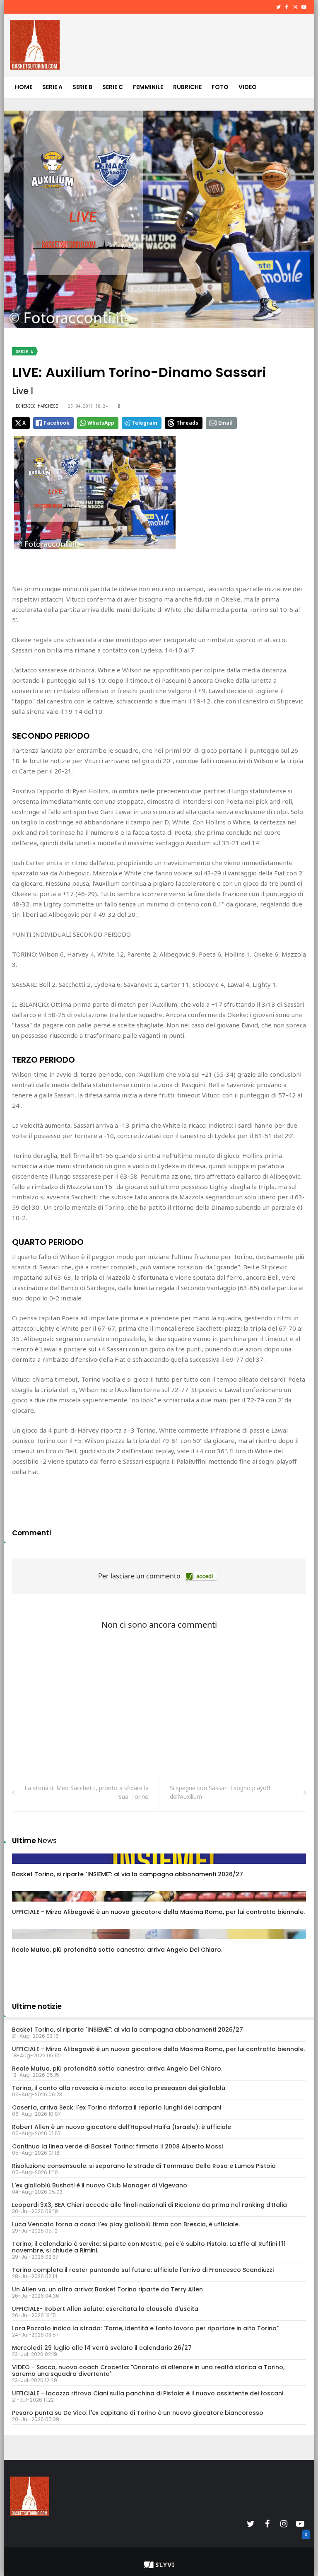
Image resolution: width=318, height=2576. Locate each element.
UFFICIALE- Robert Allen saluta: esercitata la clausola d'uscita (105, 2309)
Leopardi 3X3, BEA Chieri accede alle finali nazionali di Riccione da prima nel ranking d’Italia (149, 2205)
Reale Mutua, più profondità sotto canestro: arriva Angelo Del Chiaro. (117, 1950)
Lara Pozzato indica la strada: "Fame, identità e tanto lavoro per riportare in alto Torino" (145, 2328)
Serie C (113, 87)
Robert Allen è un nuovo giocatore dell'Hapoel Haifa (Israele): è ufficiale (122, 2127)
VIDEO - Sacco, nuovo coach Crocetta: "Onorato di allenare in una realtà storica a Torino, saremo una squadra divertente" (148, 2371)
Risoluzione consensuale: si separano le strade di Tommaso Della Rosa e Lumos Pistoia (144, 2166)
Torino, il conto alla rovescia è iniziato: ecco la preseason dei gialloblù (119, 2088)
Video (248, 87)
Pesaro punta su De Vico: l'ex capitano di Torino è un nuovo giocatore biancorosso (138, 2413)
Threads (187, 423)
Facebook (57, 423)
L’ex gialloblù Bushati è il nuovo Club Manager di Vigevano (100, 2185)
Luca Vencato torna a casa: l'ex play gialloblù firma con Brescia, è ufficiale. (126, 2224)
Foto (220, 87)
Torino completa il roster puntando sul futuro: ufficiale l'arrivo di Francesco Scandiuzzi (143, 2270)
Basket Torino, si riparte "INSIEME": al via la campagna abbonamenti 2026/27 (128, 1874)
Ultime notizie (37, 2006)
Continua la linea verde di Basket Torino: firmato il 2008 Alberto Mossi (117, 2146)
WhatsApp (101, 423)
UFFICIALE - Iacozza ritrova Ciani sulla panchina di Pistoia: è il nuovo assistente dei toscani (148, 2393)
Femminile (148, 87)
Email (225, 423)
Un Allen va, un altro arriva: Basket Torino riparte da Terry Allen (107, 2289)
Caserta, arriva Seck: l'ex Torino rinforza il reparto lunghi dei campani (117, 2107)
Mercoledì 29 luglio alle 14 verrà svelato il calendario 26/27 (102, 2348)
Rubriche (187, 87)
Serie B (82, 87)
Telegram (145, 423)
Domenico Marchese (37, 406)
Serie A (52, 87)
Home (24, 87)
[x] (305, 2544)
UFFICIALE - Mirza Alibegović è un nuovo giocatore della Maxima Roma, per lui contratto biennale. (158, 1912)
